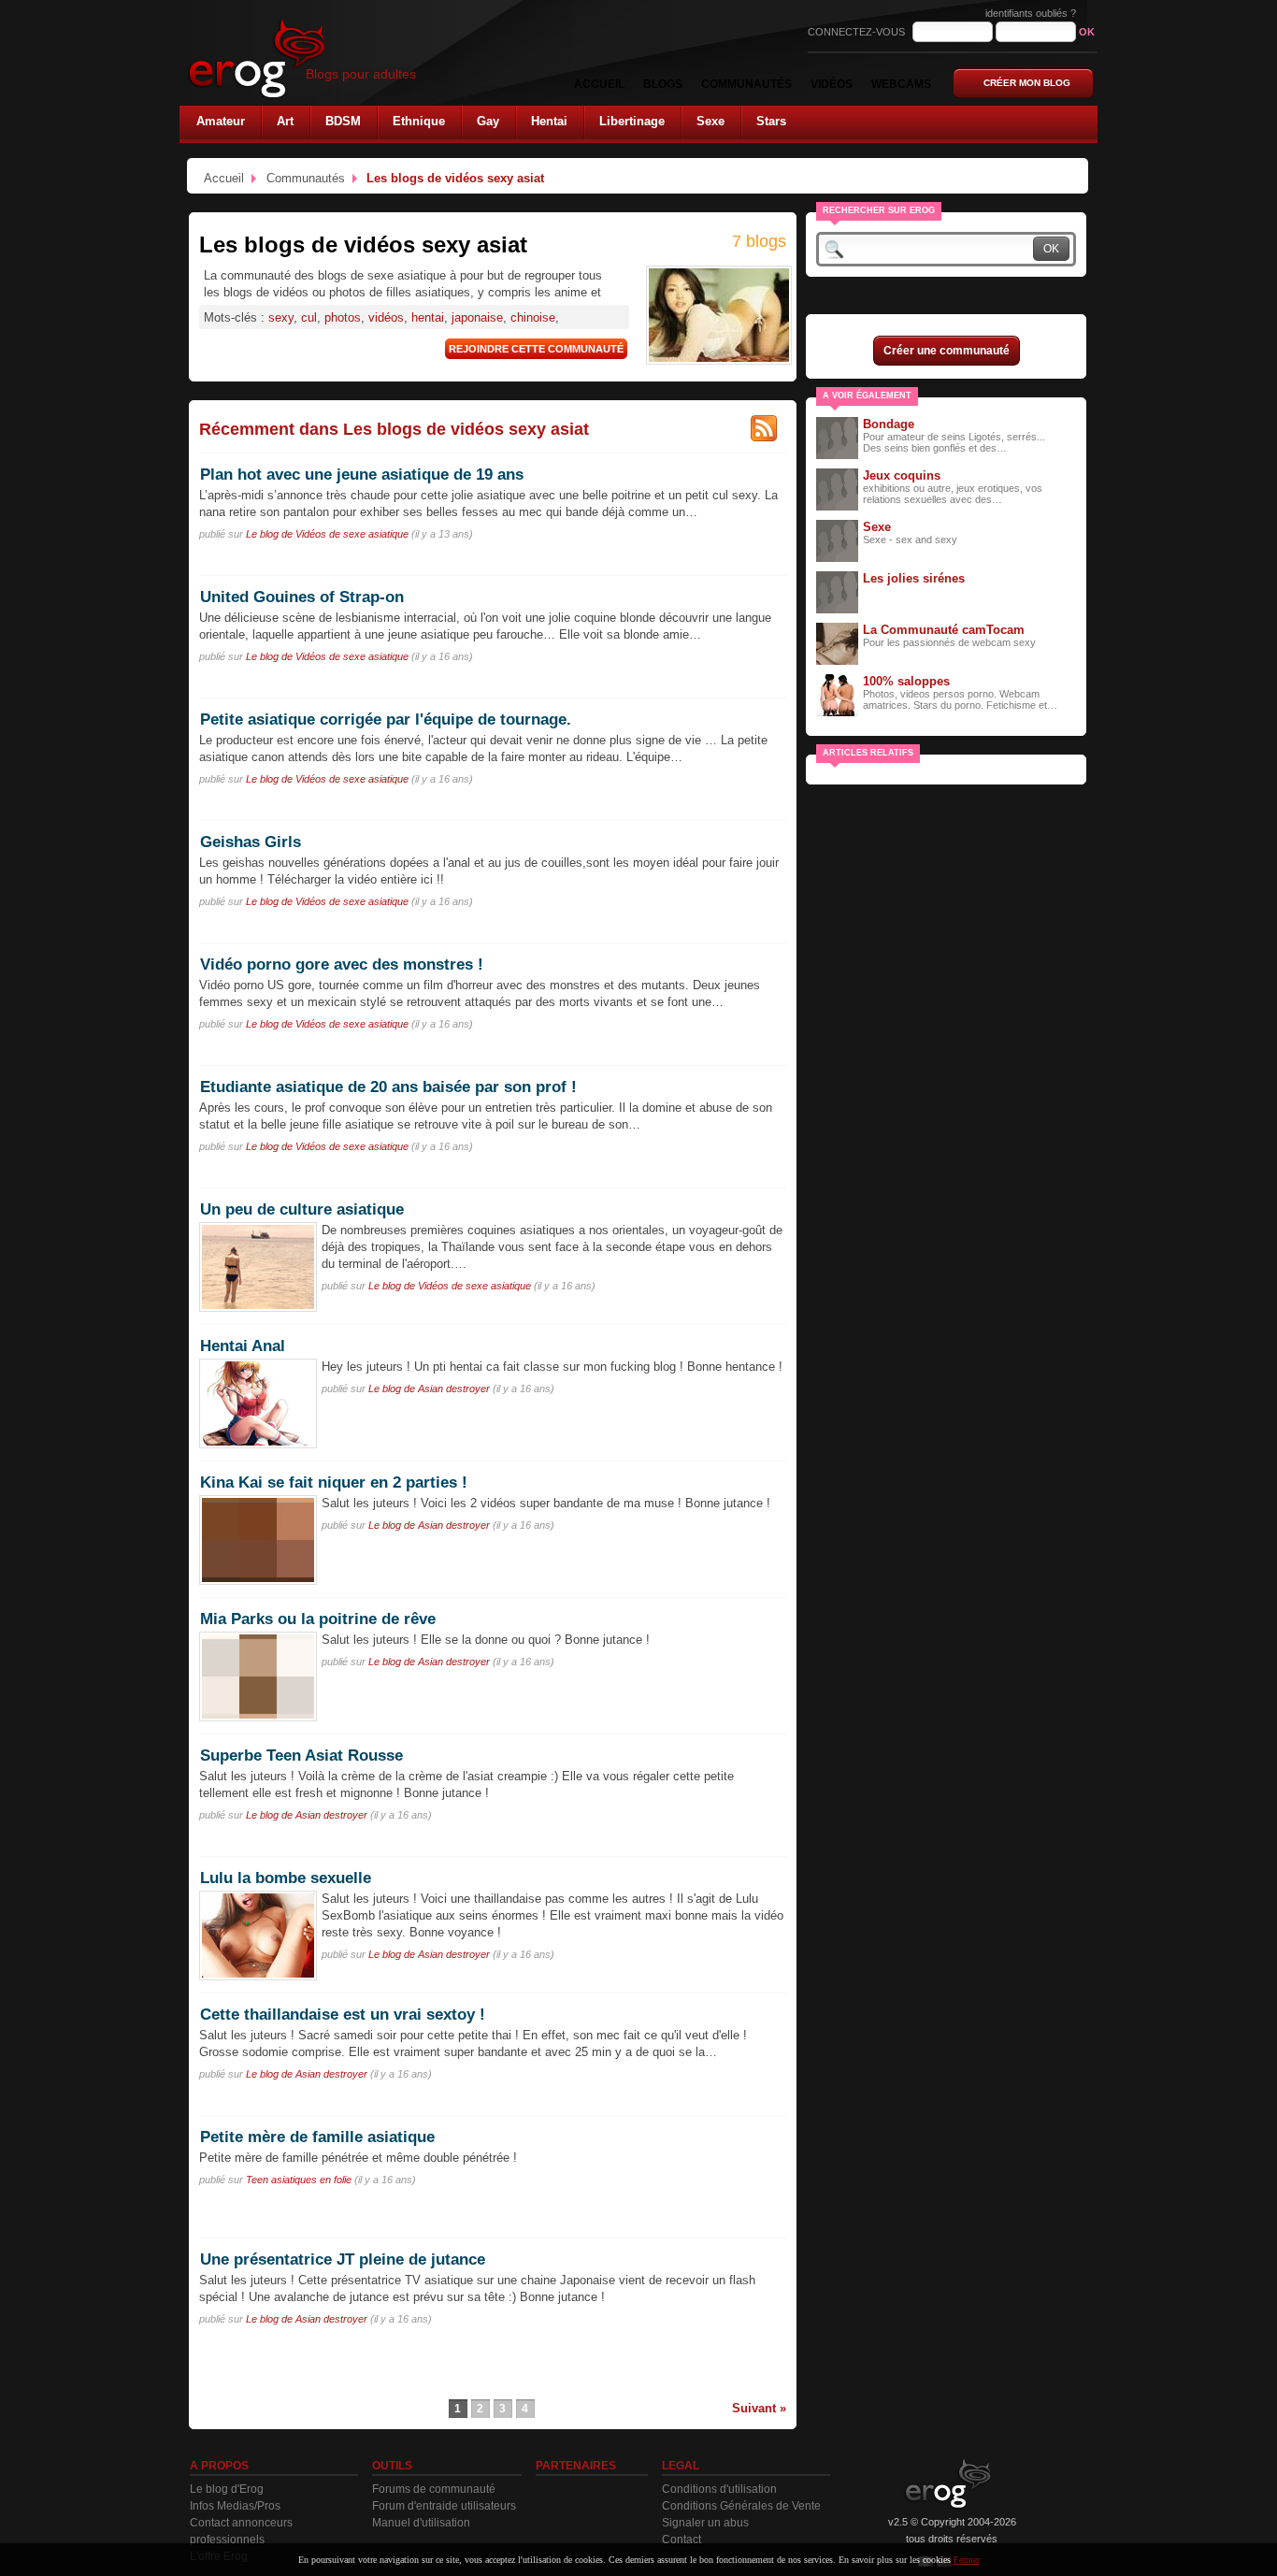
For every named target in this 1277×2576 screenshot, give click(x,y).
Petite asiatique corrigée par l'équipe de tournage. (386, 719)
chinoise (533, 317)
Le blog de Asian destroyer (429, 1389)
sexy (281, 317)
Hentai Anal (243, 1346)
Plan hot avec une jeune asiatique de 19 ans (362, 474)
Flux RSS (764, 428)
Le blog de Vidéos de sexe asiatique (327, 534)
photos (343, 317)
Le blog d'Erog (227, 2489)
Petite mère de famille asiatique (317, 2137)
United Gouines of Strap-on (302, 597)
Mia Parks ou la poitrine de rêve (318, 1619)
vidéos (386, 317)
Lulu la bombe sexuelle (286, 1878)
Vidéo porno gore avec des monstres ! (342, 964)
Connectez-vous (858, 32)
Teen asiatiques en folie (299, 2180)
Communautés (306, 178)
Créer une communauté (947, 351)
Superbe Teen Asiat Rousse (301, 1755)
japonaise (477, 317)
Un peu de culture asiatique (302, 1209)
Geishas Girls (251, 842)
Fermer (967, 2560)
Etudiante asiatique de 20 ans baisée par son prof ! (388, 1087)
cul (309, 317)
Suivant (754, 2408)
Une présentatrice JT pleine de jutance (343, 2259)
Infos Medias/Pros (235, 2506)
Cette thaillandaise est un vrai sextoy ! (343, 2014)
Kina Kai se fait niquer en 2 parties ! (334, 1482)
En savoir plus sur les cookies (895, 2560)
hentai (428, 317)
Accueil (224, 178)
